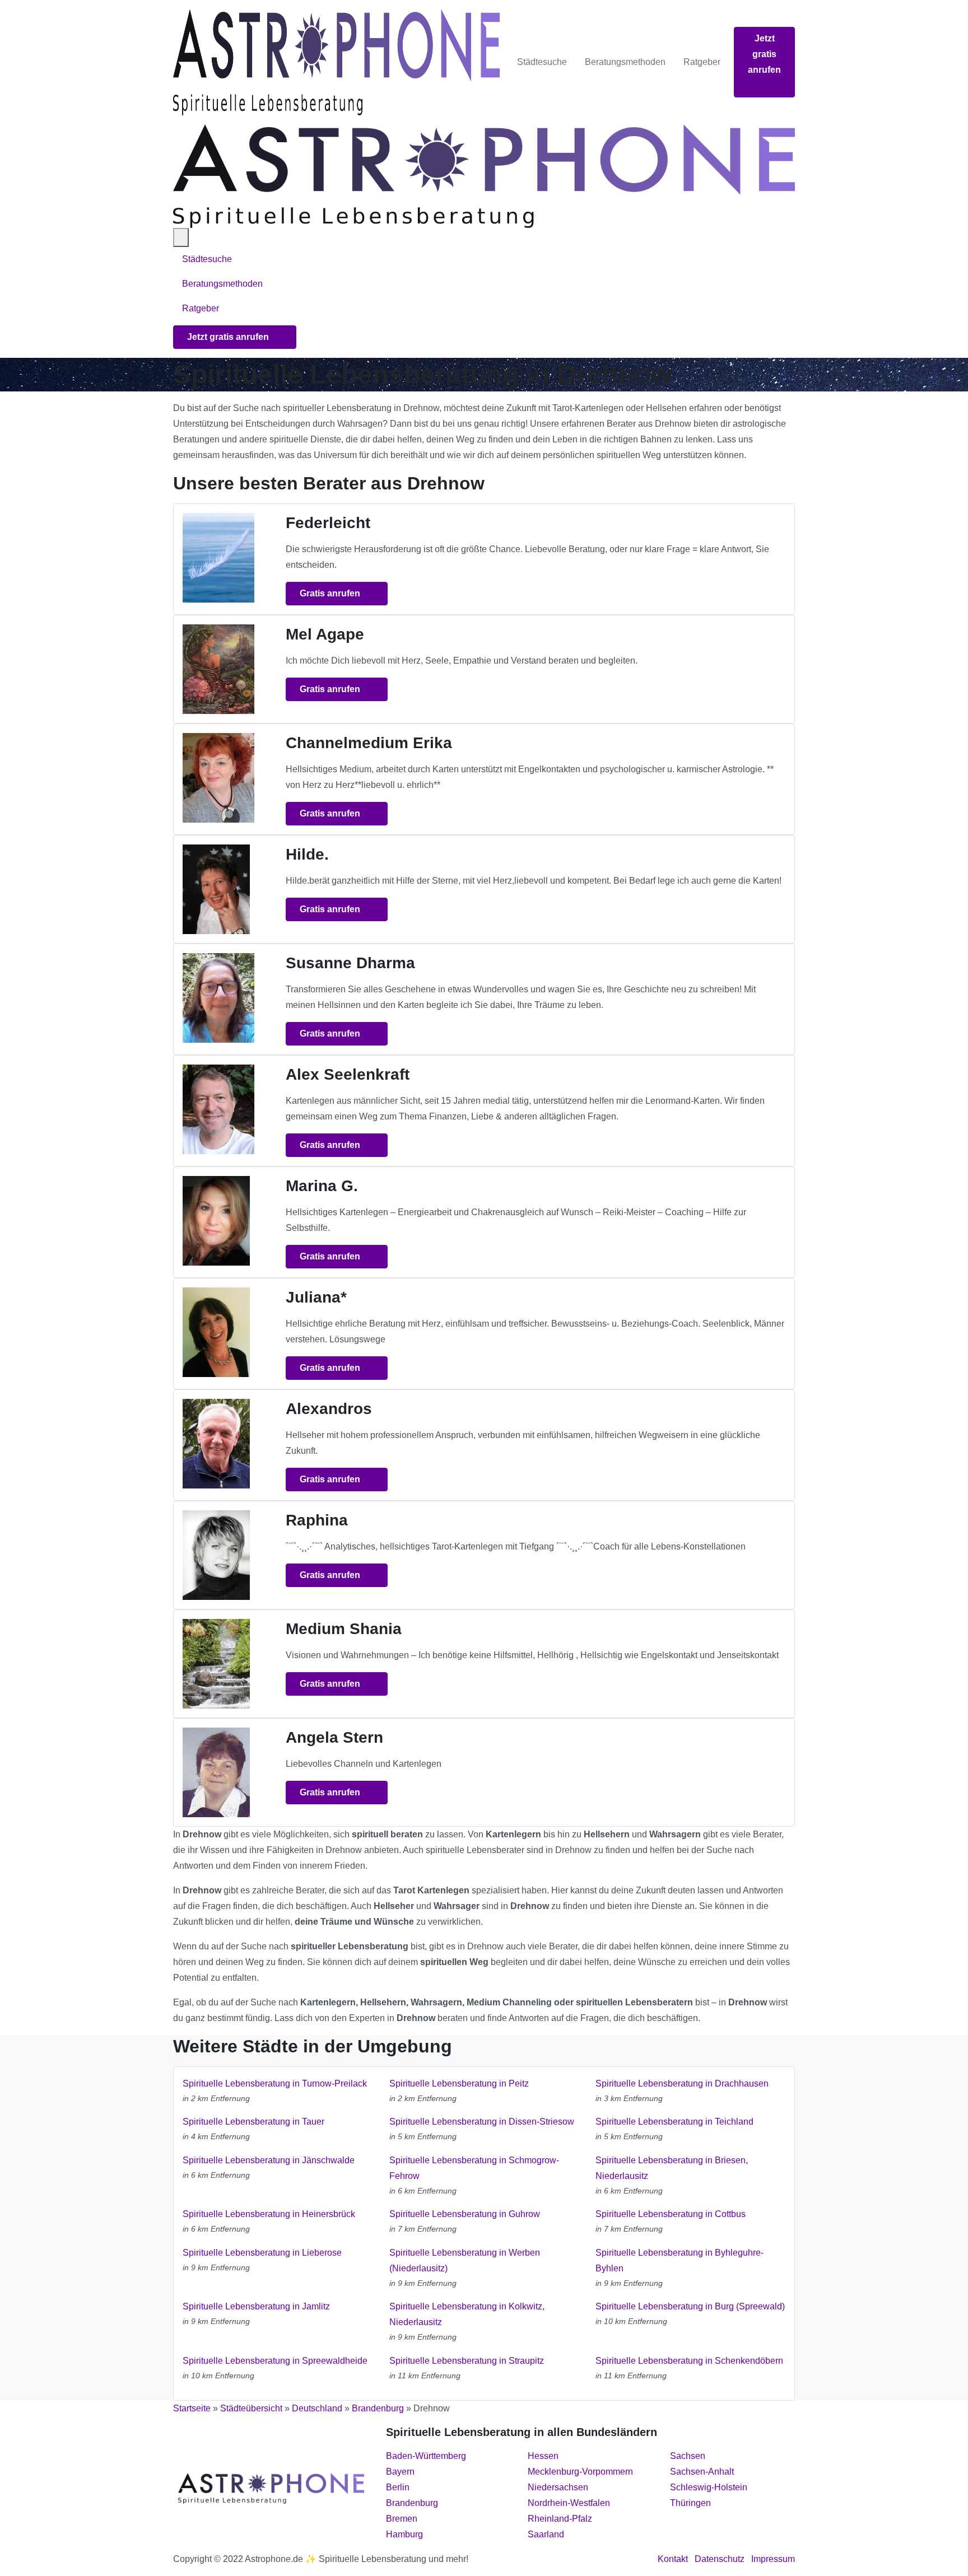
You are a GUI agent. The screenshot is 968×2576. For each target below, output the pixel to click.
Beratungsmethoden (625, 62)
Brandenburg (378, 2408)
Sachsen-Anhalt (702, 2472)
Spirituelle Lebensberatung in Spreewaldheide (275, 2361)
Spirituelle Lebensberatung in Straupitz (467, 2361)
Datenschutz (720, 2559)
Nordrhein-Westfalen (569, 2503)
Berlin (398, 2487)
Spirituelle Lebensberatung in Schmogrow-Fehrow (474, 2168)
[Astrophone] (336, 62)
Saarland (546, 2534)
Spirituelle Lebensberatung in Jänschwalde (269, 2160)
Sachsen (688, 2456)
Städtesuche (542, 62)
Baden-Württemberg (426, 2456)
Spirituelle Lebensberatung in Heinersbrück (269, 2214)
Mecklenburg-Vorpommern (580, 2472)
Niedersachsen (558, 2487)
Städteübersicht (251, 2408)
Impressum (773, 2559)
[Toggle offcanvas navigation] (181, 237)
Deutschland (317, 2408)
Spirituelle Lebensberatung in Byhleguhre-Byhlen (680, 2260)
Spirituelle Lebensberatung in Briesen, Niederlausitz (672, 2168)
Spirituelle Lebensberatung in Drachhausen (682, 2083)
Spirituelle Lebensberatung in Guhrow (465, 2214)
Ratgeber (702, 62)
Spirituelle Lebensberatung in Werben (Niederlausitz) (465, 2260)
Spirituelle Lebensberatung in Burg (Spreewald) (690, 2306)
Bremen (402, 2519)
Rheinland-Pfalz (560, 2519)
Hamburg (404, 2534)
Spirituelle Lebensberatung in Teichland (674, 2122)
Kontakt (673, 2559)
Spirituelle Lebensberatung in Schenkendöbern (689, 2361)
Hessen (543, 2456)
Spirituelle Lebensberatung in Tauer (253, 2122)
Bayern (400, 2472)
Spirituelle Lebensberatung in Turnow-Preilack (275, 2083)
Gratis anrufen (331, 593)
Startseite (192, 2408)
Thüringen (690, 2503)
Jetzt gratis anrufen (764, 54)
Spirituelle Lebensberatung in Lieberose (262, 2253)
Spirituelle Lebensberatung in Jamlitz (256, 2306)
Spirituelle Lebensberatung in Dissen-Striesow (482, 2122)
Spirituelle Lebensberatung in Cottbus (671, 2214)
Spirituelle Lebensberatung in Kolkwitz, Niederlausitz (467, 2314)
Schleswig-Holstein (709, 2487)
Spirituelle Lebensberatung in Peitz (459, 2083)
